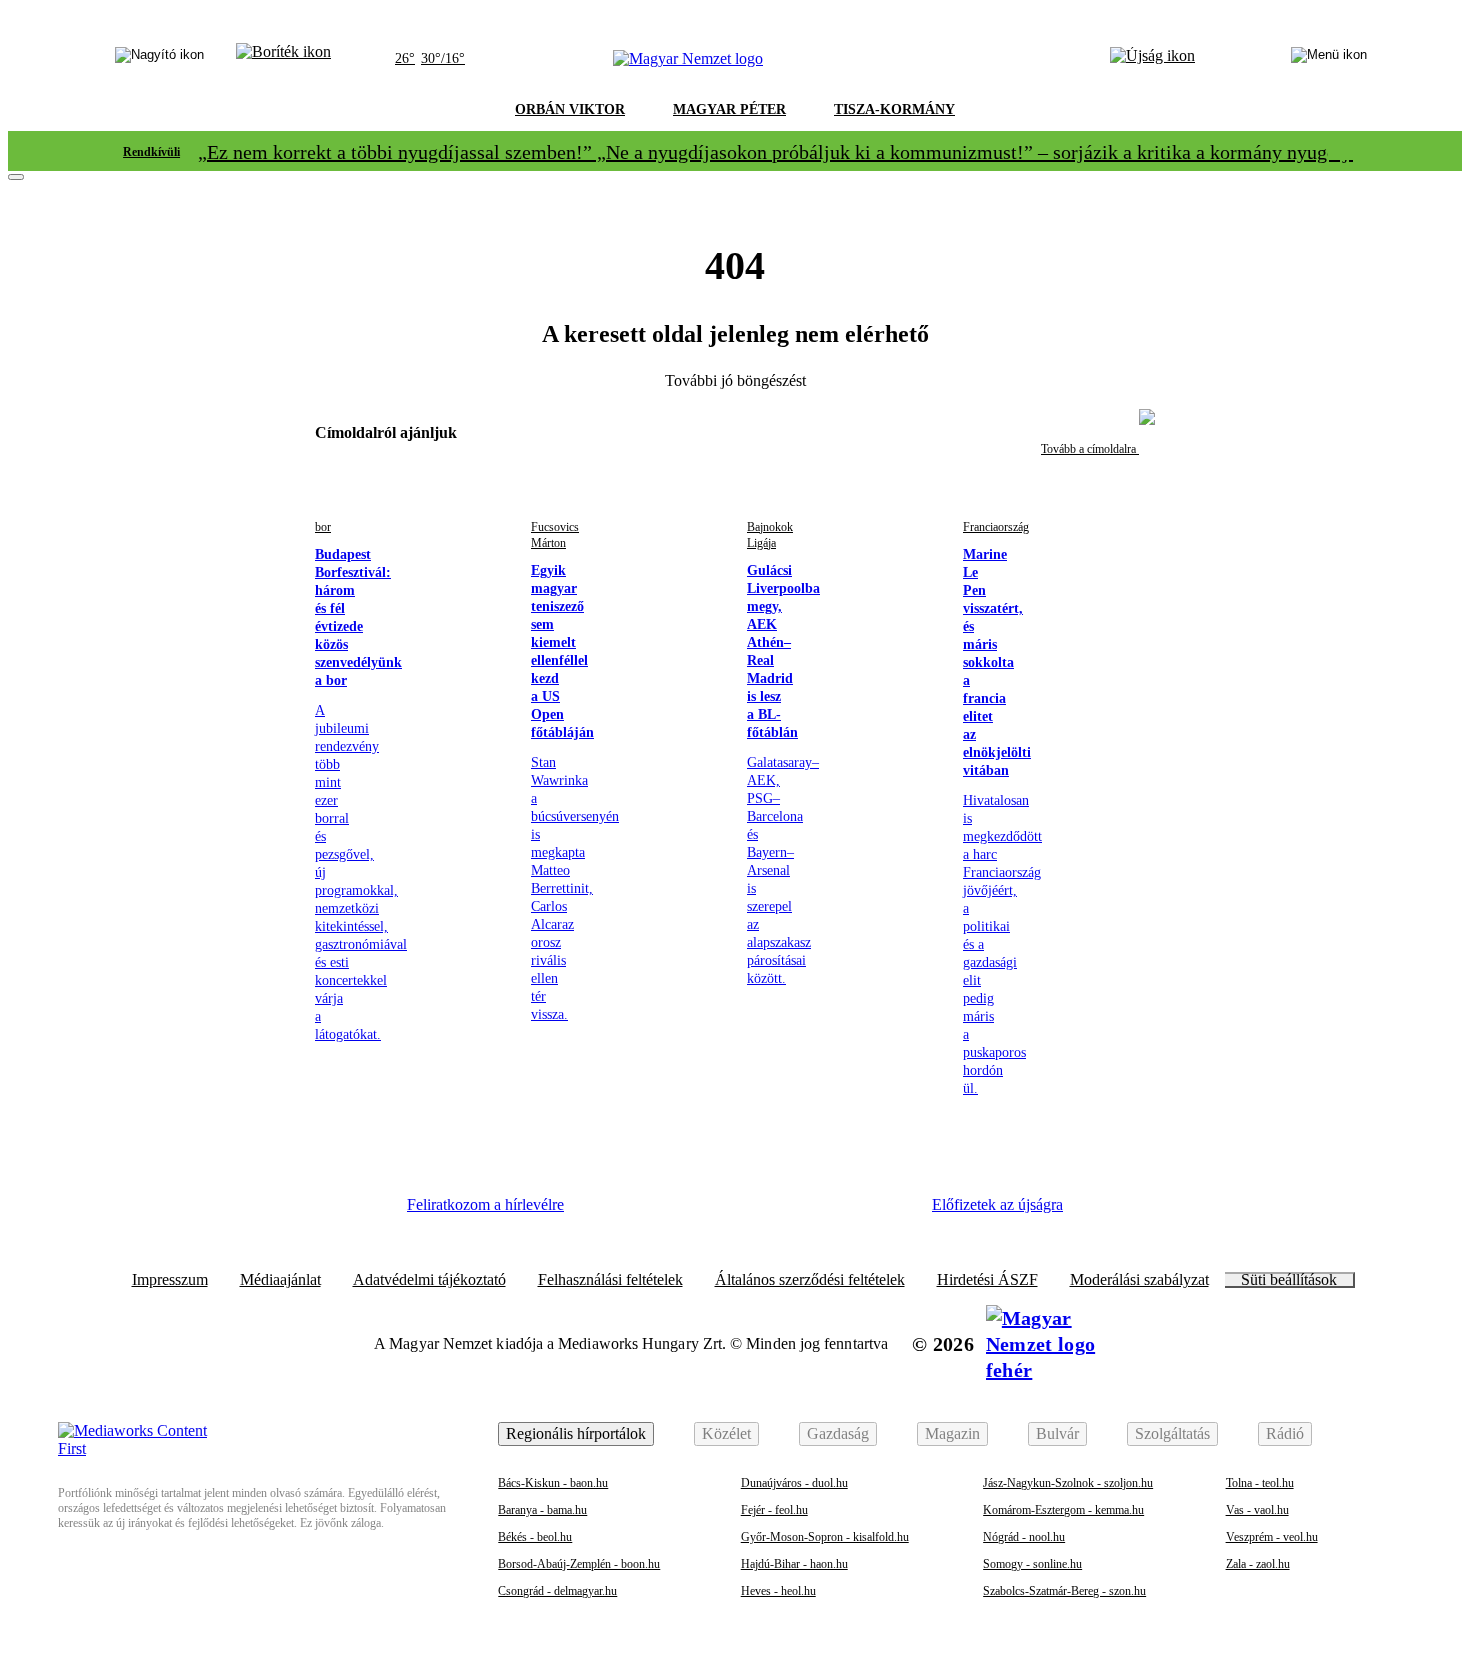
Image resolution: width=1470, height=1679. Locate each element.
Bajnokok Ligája (770, 535)
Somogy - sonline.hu (1032, 1564)
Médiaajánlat (280, 1280)
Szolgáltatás (1172, 1433)
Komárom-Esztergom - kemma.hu (1063, 1510)
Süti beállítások (1289, 1280)
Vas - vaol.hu (1257, 1510)
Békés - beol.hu (535, 1537)
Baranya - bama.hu (542, 1510)
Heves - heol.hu (778, 1591)
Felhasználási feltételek (610, 1280)
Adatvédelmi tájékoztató (429, 1280)
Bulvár (1057, 1433)
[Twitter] (721, 1212)
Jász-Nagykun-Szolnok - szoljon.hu (1068, 1483)
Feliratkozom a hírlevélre (485, 1204)
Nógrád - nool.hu (1024, 1537)
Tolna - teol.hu (1260, 1483)
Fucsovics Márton (555, 535)
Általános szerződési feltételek (810, 1280)
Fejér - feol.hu (774, 1510)
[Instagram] (666, 1212)
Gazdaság (838, 1433)
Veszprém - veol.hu (1272, 1537)
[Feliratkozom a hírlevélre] (283, 59)
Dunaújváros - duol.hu (794, 1483)
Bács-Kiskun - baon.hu (553, 1483)
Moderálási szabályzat (1139, 1280)
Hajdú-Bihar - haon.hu (794, 1564)
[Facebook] (611, 1212)
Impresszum (170, 1280)
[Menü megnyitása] (1329, 59)
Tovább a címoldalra (1090, 449)
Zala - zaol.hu (1258, 1564)
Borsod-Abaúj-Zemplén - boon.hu (579, 1564)
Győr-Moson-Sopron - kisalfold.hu (825, 1537)
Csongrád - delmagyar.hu (557, 1591)
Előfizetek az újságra (997, 1204)
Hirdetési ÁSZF (987, 1280)
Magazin (952, 1433)
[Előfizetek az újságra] (1152, 59)
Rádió (1285, 1433)
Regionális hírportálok (576, 1433)
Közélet (726, 1433)
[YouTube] (830, 1212)
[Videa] (775, 1212)
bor (323, 527)
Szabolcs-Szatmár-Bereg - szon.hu (1064, 1591)
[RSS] (885, 1212)
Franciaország (996, 527)
